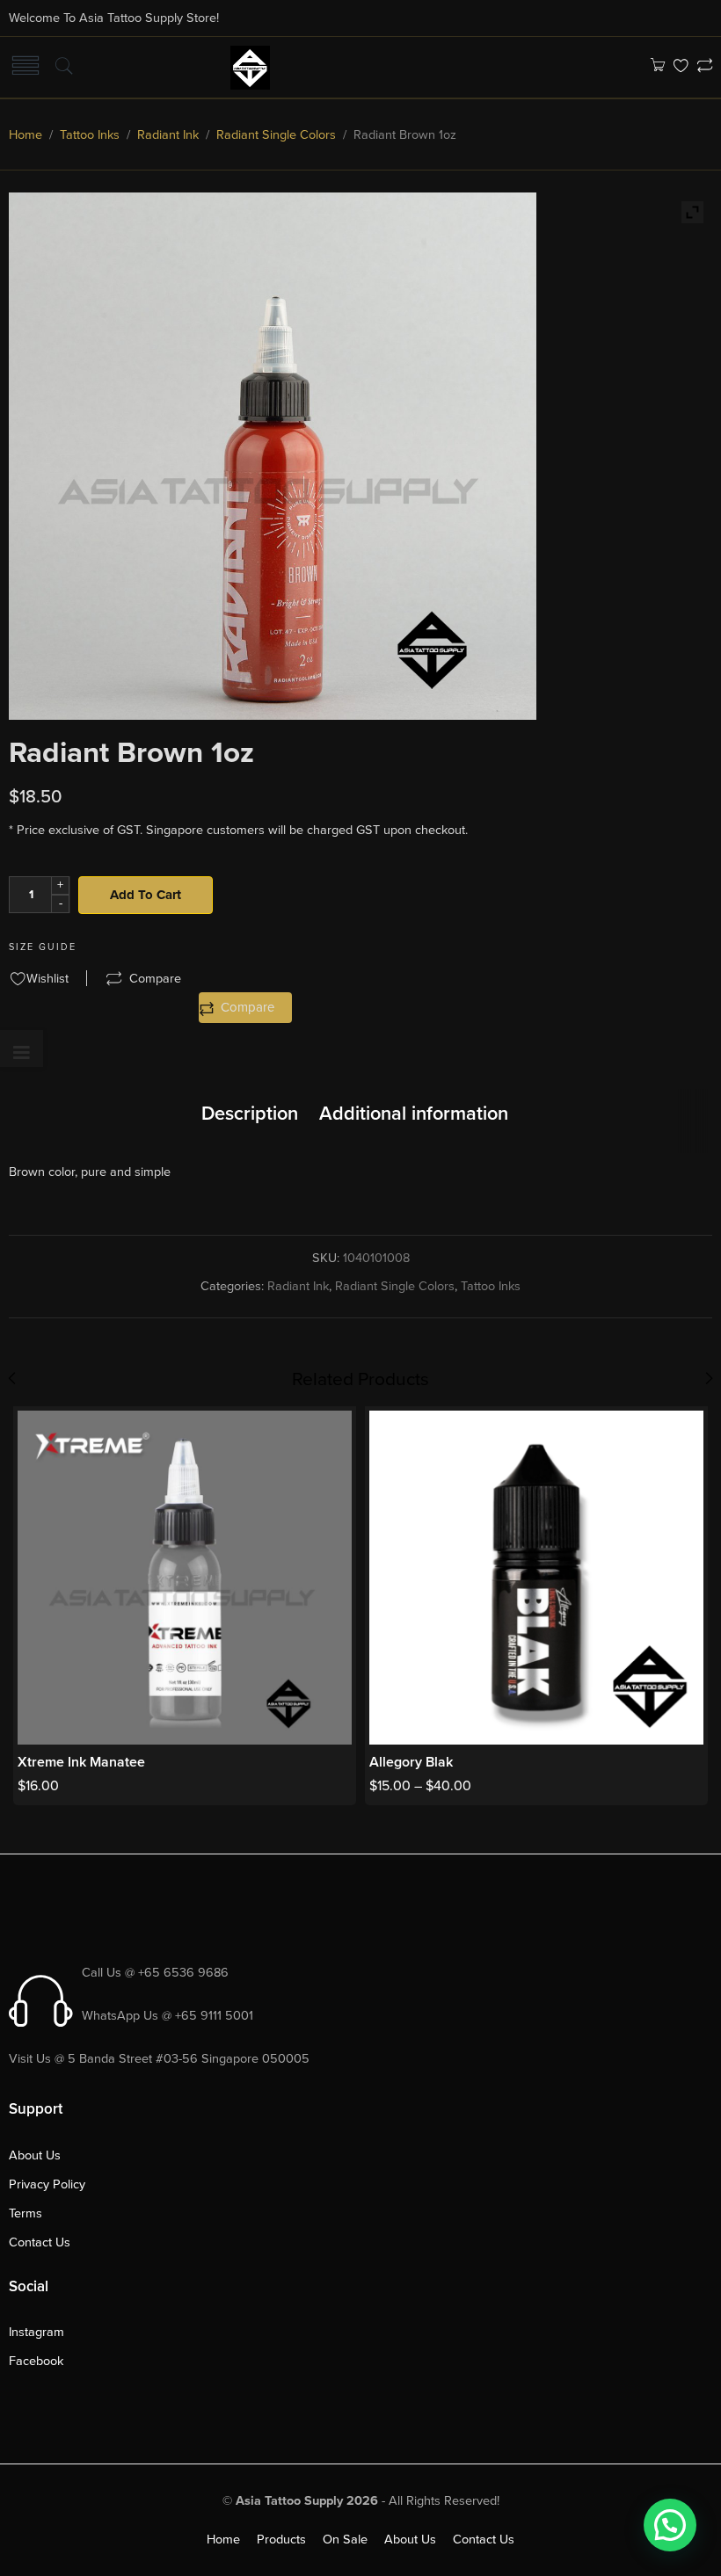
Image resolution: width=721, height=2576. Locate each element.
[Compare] (705, 67)
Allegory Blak (411, 1762)
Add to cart (146, 895)
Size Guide (43, 947)
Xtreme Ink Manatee (81, 1762)
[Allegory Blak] (536, 1578)
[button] (670, 2525)
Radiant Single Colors (276, 135)
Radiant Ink (168, 135)
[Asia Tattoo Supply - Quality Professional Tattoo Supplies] (250, 66)
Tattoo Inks (90, 135)
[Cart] (657, 67)
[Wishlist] (681, 67)
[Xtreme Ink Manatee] (185, 1578)
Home (25, 135)
